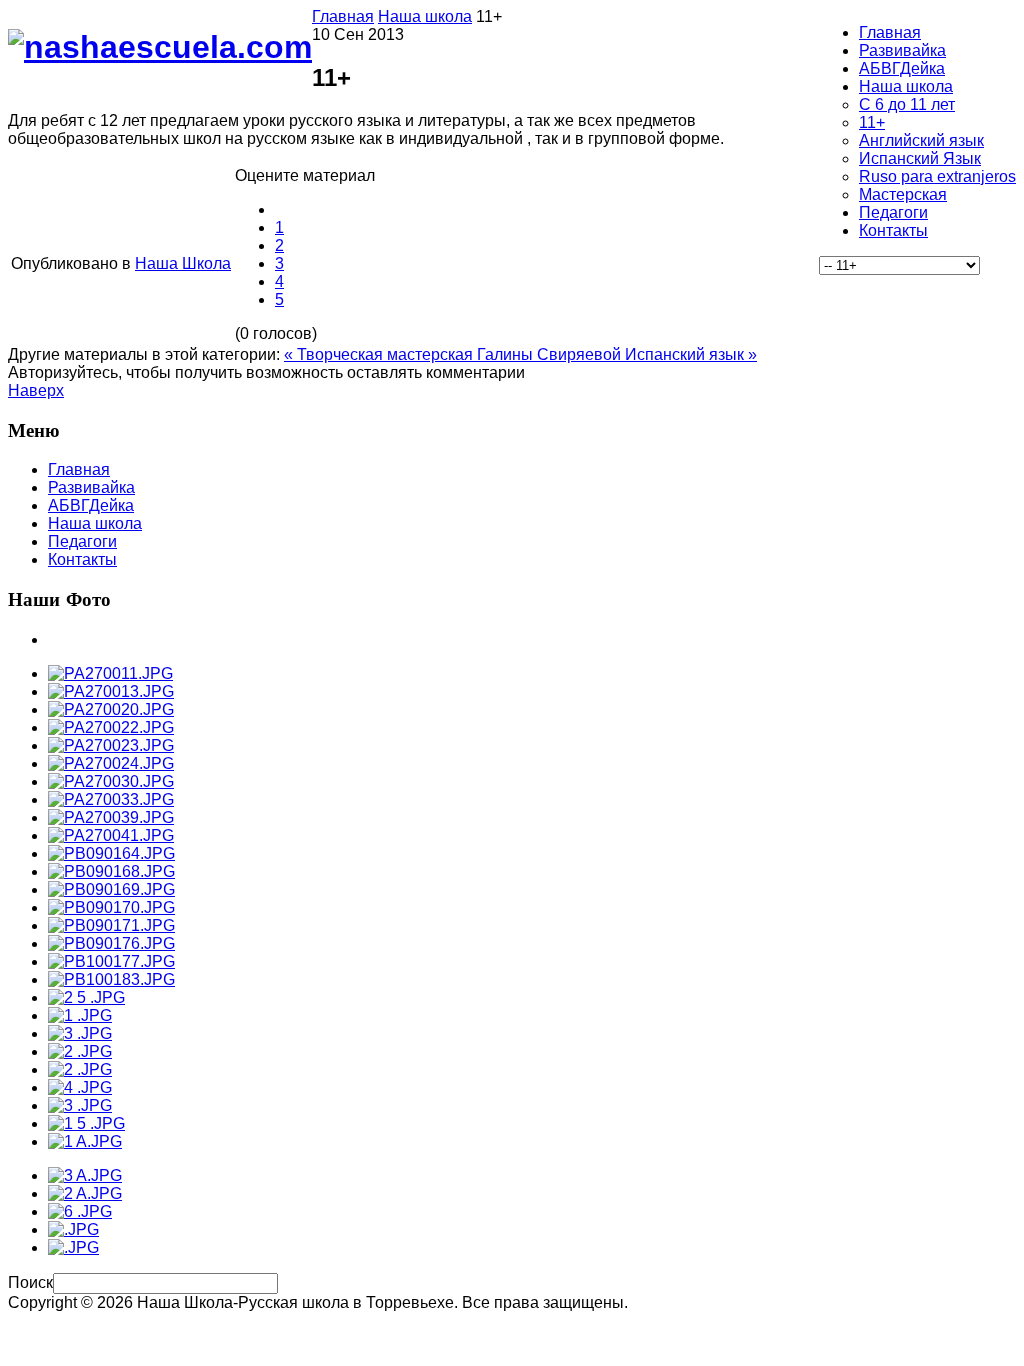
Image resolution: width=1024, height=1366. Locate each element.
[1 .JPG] (80, 1015)
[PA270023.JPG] (111, 745)
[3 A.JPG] (85, 1175)
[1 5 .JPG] (86, 1123)
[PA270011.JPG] (110, 673)
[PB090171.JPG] (111, 925)
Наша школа (425, 16)
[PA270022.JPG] (111, 727)
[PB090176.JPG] (111, 943)
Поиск (30, 1282)
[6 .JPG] (80, 1211)
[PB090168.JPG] (111, 871)
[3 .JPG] (80, 1033)
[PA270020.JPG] (111, 709)
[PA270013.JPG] (111, 691)
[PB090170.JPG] (111, 907)
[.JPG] (73, 1229)
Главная (343, 16)
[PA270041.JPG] (111, 835)
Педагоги (82, 541)
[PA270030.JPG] (111, 781)
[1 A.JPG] (85, 1141)
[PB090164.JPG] (111, 853)
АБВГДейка (91, 505)
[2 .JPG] (80, 1051)
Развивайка (91, 487)
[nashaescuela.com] (160, 47)
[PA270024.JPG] (111, 763)
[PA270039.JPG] (111, 817)
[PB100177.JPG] (111, 961)
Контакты (82, 559)
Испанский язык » (691, 354)
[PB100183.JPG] (111, 979)
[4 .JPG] (80, 1087)
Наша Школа (183, 263)
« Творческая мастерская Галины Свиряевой (454, 354)
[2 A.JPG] (85, 1193)
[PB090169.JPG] (111, 889)
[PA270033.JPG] (111, 799)
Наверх (36, 390)
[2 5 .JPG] (86, 997)
